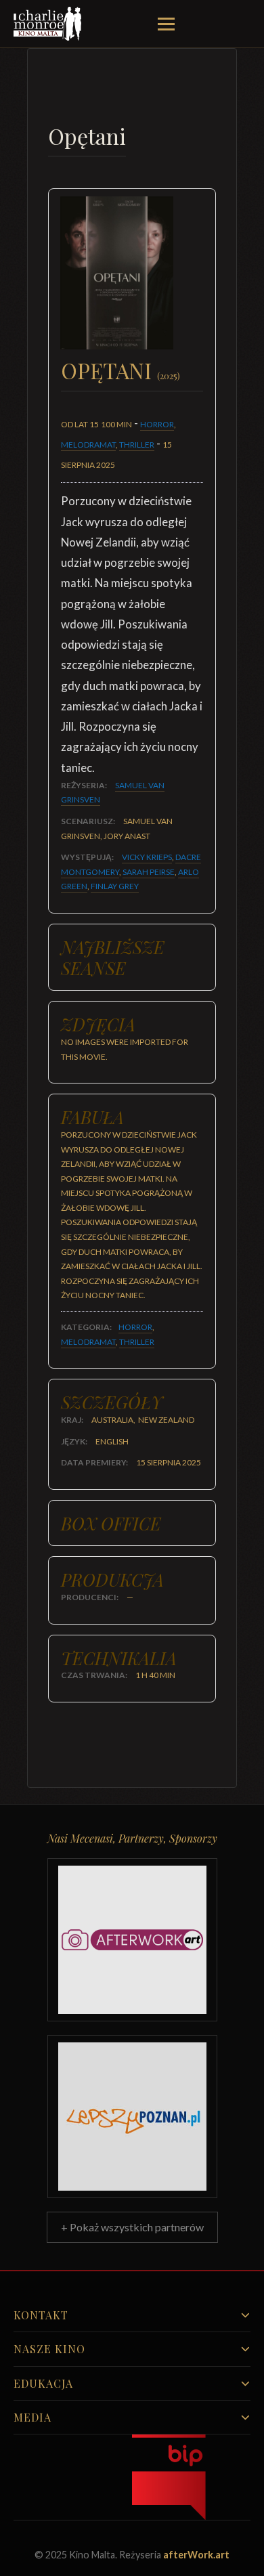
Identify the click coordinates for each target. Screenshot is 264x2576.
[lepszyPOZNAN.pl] (132, 2117)
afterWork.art (196, 2555)
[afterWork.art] (132, 1940)
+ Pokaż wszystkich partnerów (132, 2227)
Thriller (137, 445)
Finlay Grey (115, 886)
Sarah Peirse (149, 872)
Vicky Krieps (147, 857)
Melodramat (88, 445)
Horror (157, 424)
